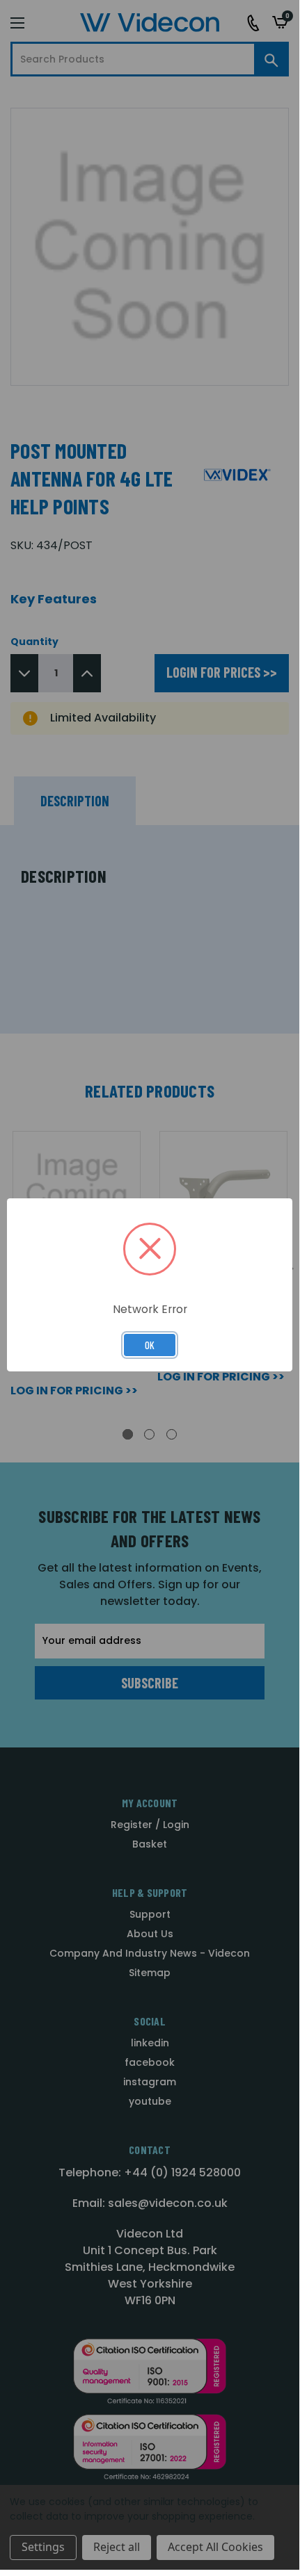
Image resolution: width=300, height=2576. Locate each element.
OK (150, 1345)
